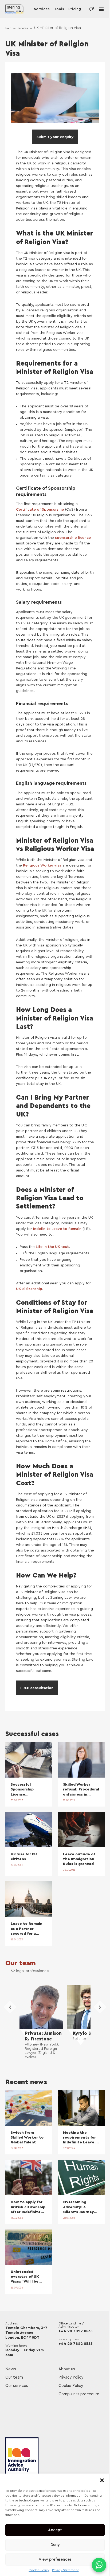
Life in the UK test (52, 1247)
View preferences (55, 2560)
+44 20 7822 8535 (76, 2331)
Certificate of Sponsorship (40, 510)
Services (42, 9)
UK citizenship (29, 1289)
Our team (21, 1963)
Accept (55, 2530)
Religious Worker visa (42, 865)
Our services (17, 2386)
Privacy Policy (71, 2377)
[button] (102, 2480)
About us (67, 2369)
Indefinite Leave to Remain (57, 1229)
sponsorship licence (73, 538)
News (11, 2369)
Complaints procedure (79, 2394)
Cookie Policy (39, 2570)
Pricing (75, 9)
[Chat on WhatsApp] (99, 2565)
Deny (55, 2545)
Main (8, 28)
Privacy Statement (65, 2570)
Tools (59, 9)
